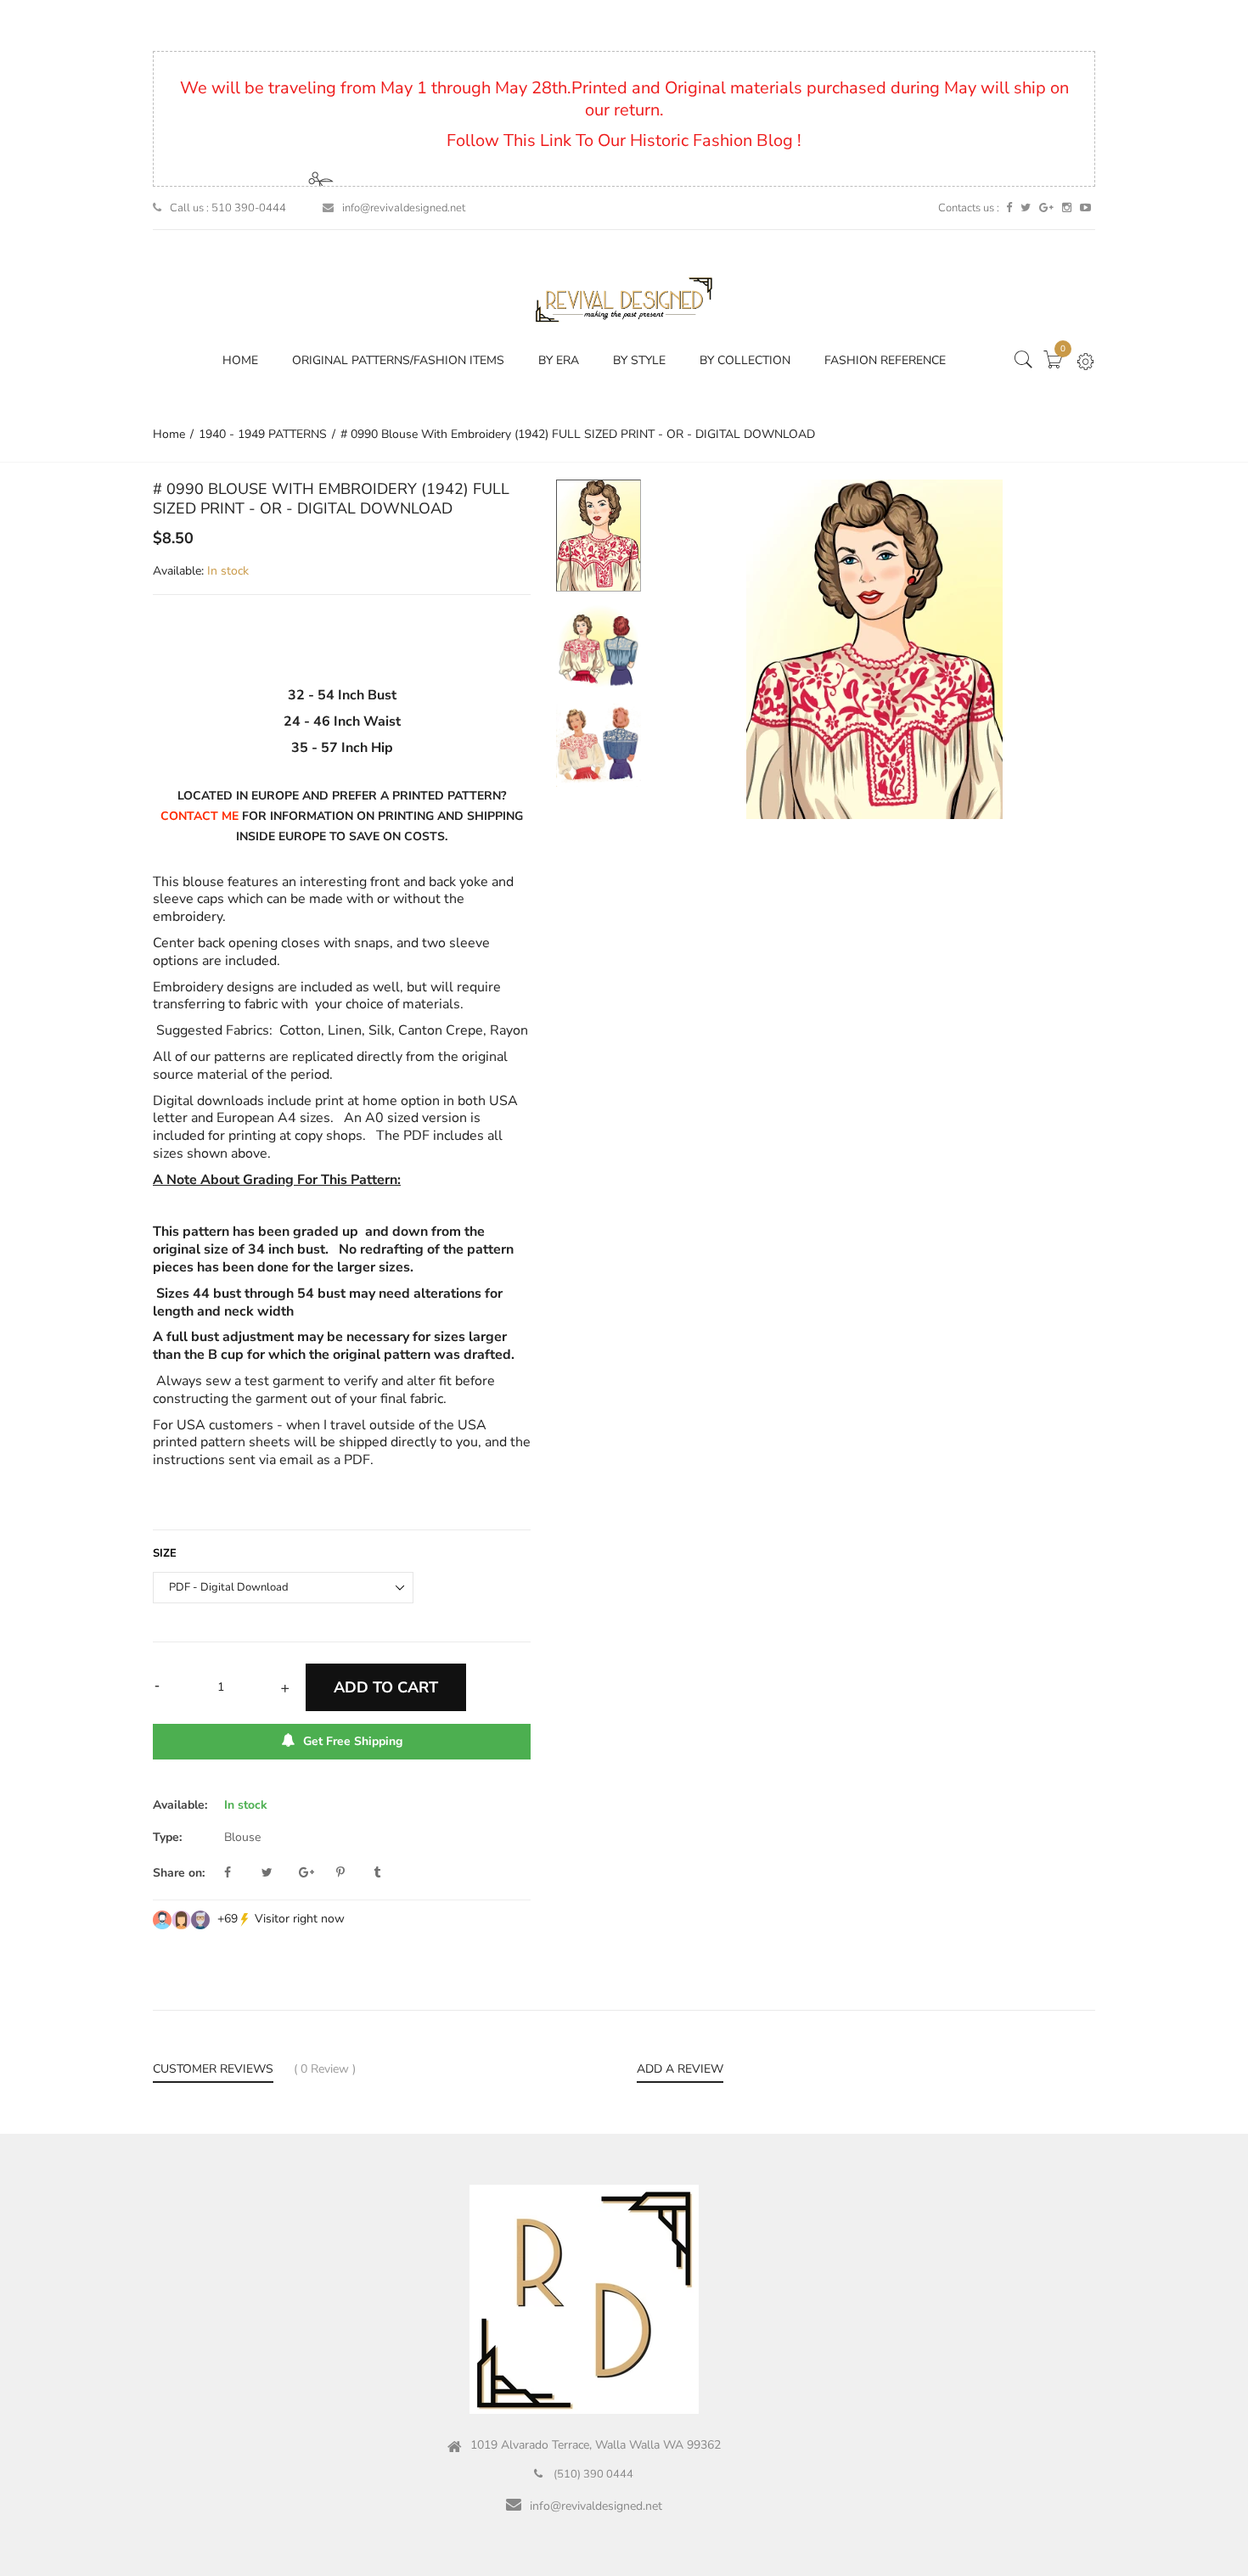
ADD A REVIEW (680, 2069)
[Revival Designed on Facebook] (1009, 208)
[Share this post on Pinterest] (353, 1873)
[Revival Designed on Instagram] (1067, 208)
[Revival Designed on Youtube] (1085, 208)
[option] (599, 542)
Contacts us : (969, 208)
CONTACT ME (200, 816)
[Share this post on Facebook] (241, 1873)
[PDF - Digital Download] (599, 536)
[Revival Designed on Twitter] (1026, 208)
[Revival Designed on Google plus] (1046, 208)
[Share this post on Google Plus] (316, 1873)
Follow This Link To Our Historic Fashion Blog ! (624, 140)
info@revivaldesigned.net (404, 208)
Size (165, 1553)
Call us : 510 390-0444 (228, 208)
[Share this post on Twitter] (278, 1873)
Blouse (242, 1837)
